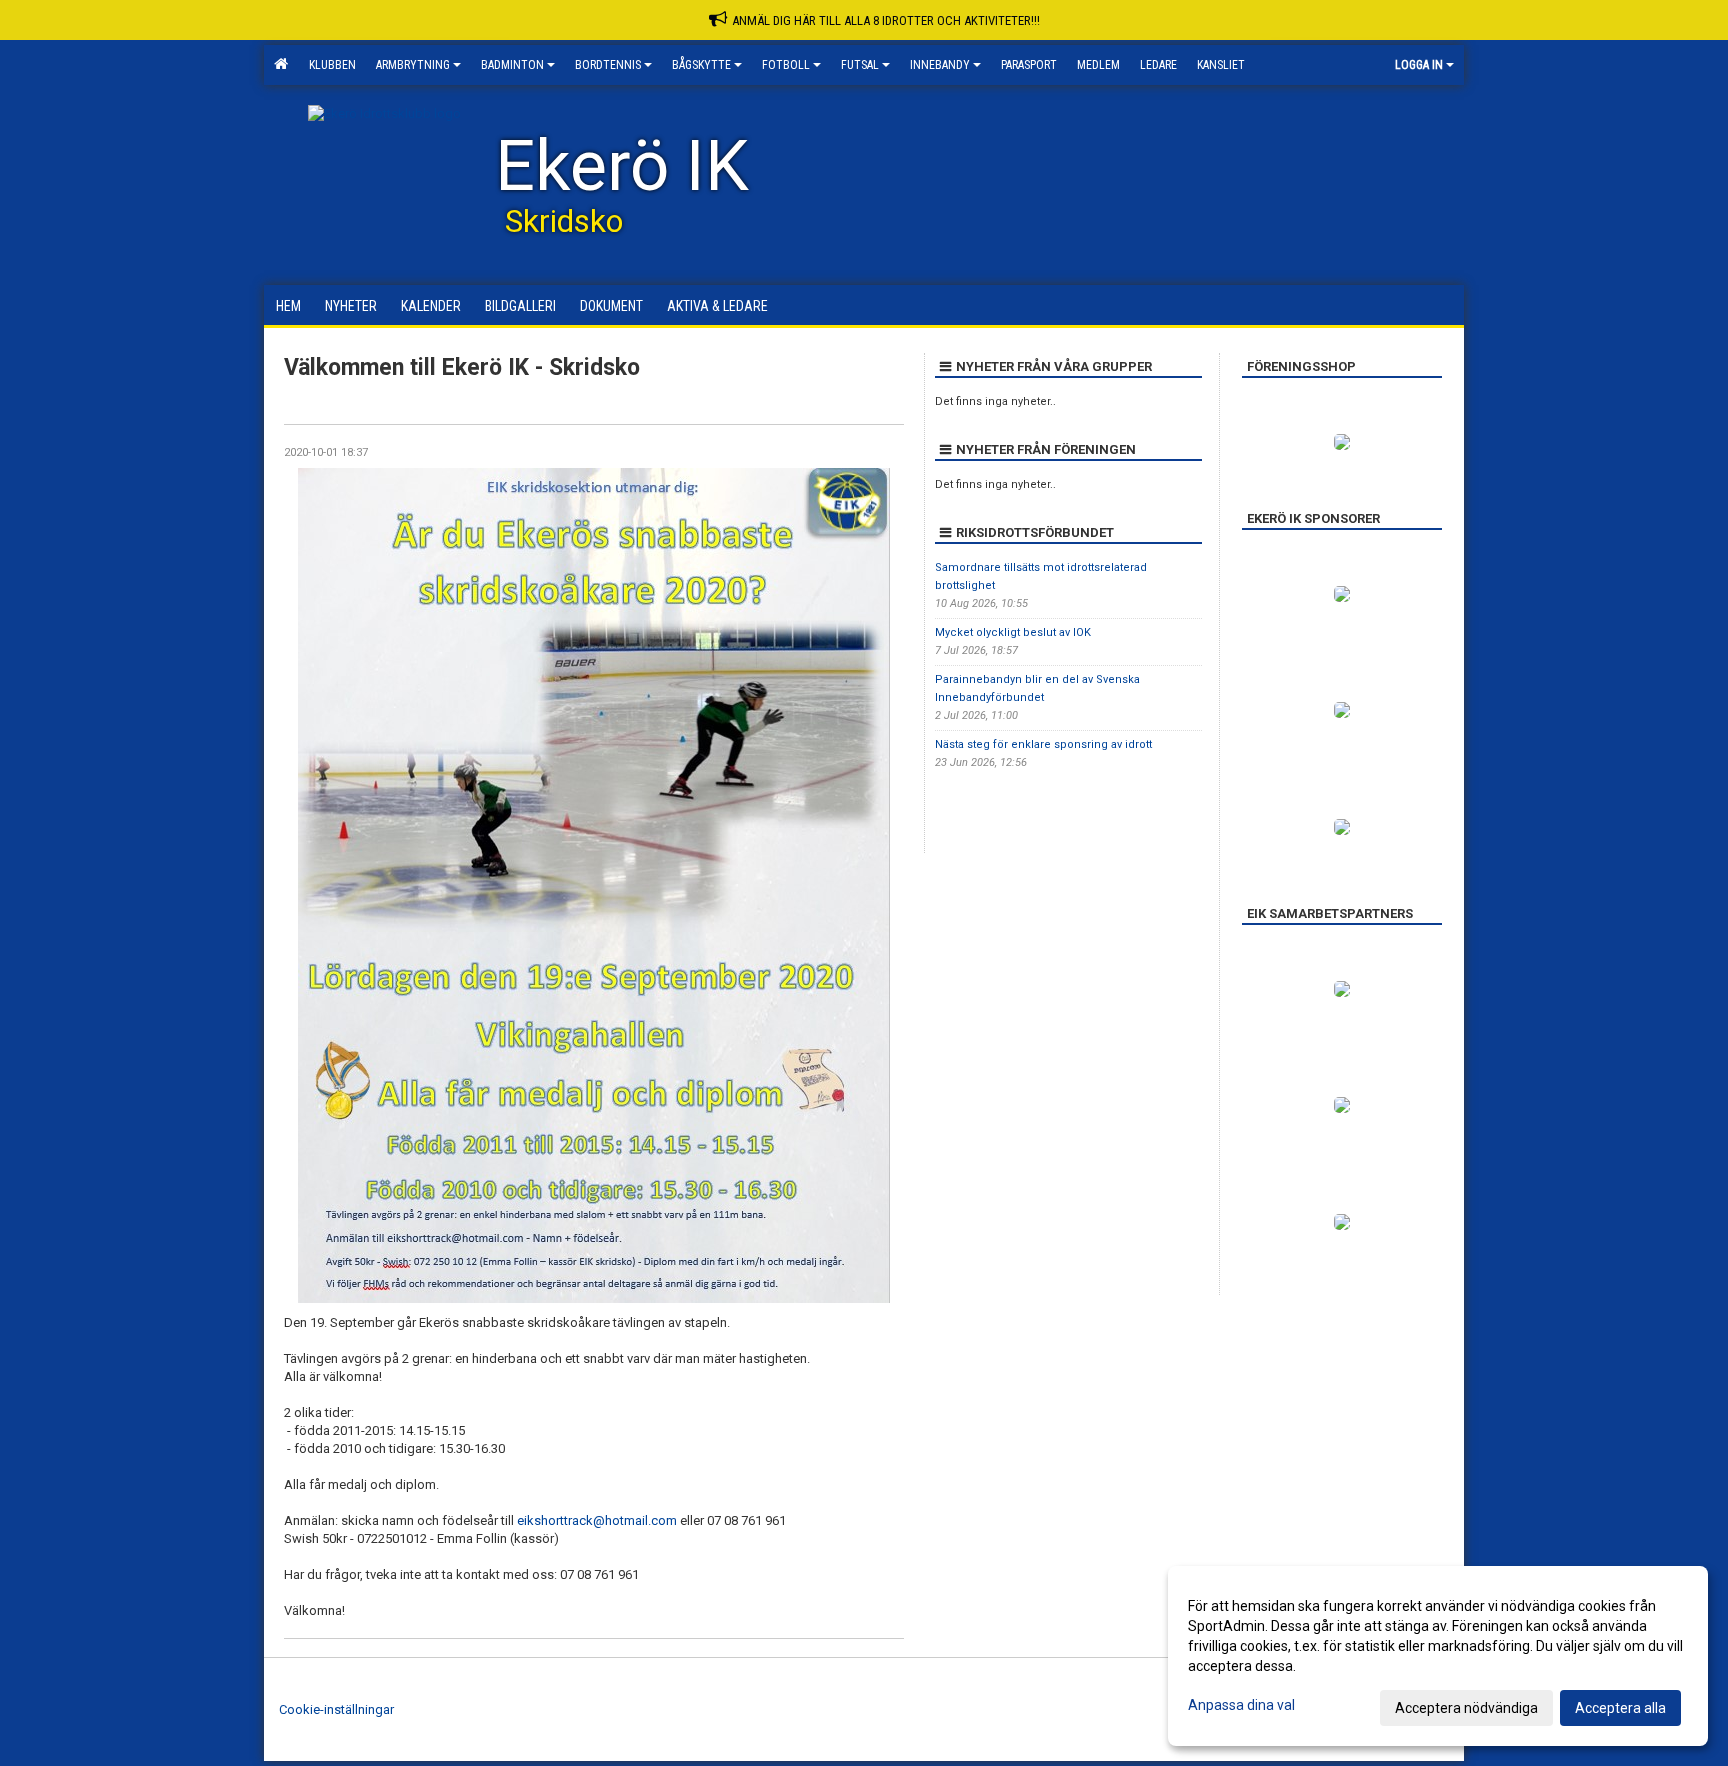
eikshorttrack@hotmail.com (597, 1520)
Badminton (512, 65)
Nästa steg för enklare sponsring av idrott (1043, 744)
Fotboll (786, 65)
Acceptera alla (1620, 1708)
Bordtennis (608, 65)
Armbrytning (413, 65)
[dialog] (1438, 1656)
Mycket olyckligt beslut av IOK (1013, 632)
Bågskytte (701, 65)
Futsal (860, 65)
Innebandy (940, 65)
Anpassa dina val (1241, 1705)
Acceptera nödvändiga (1466, 1708)
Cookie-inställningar (336, 1709)
